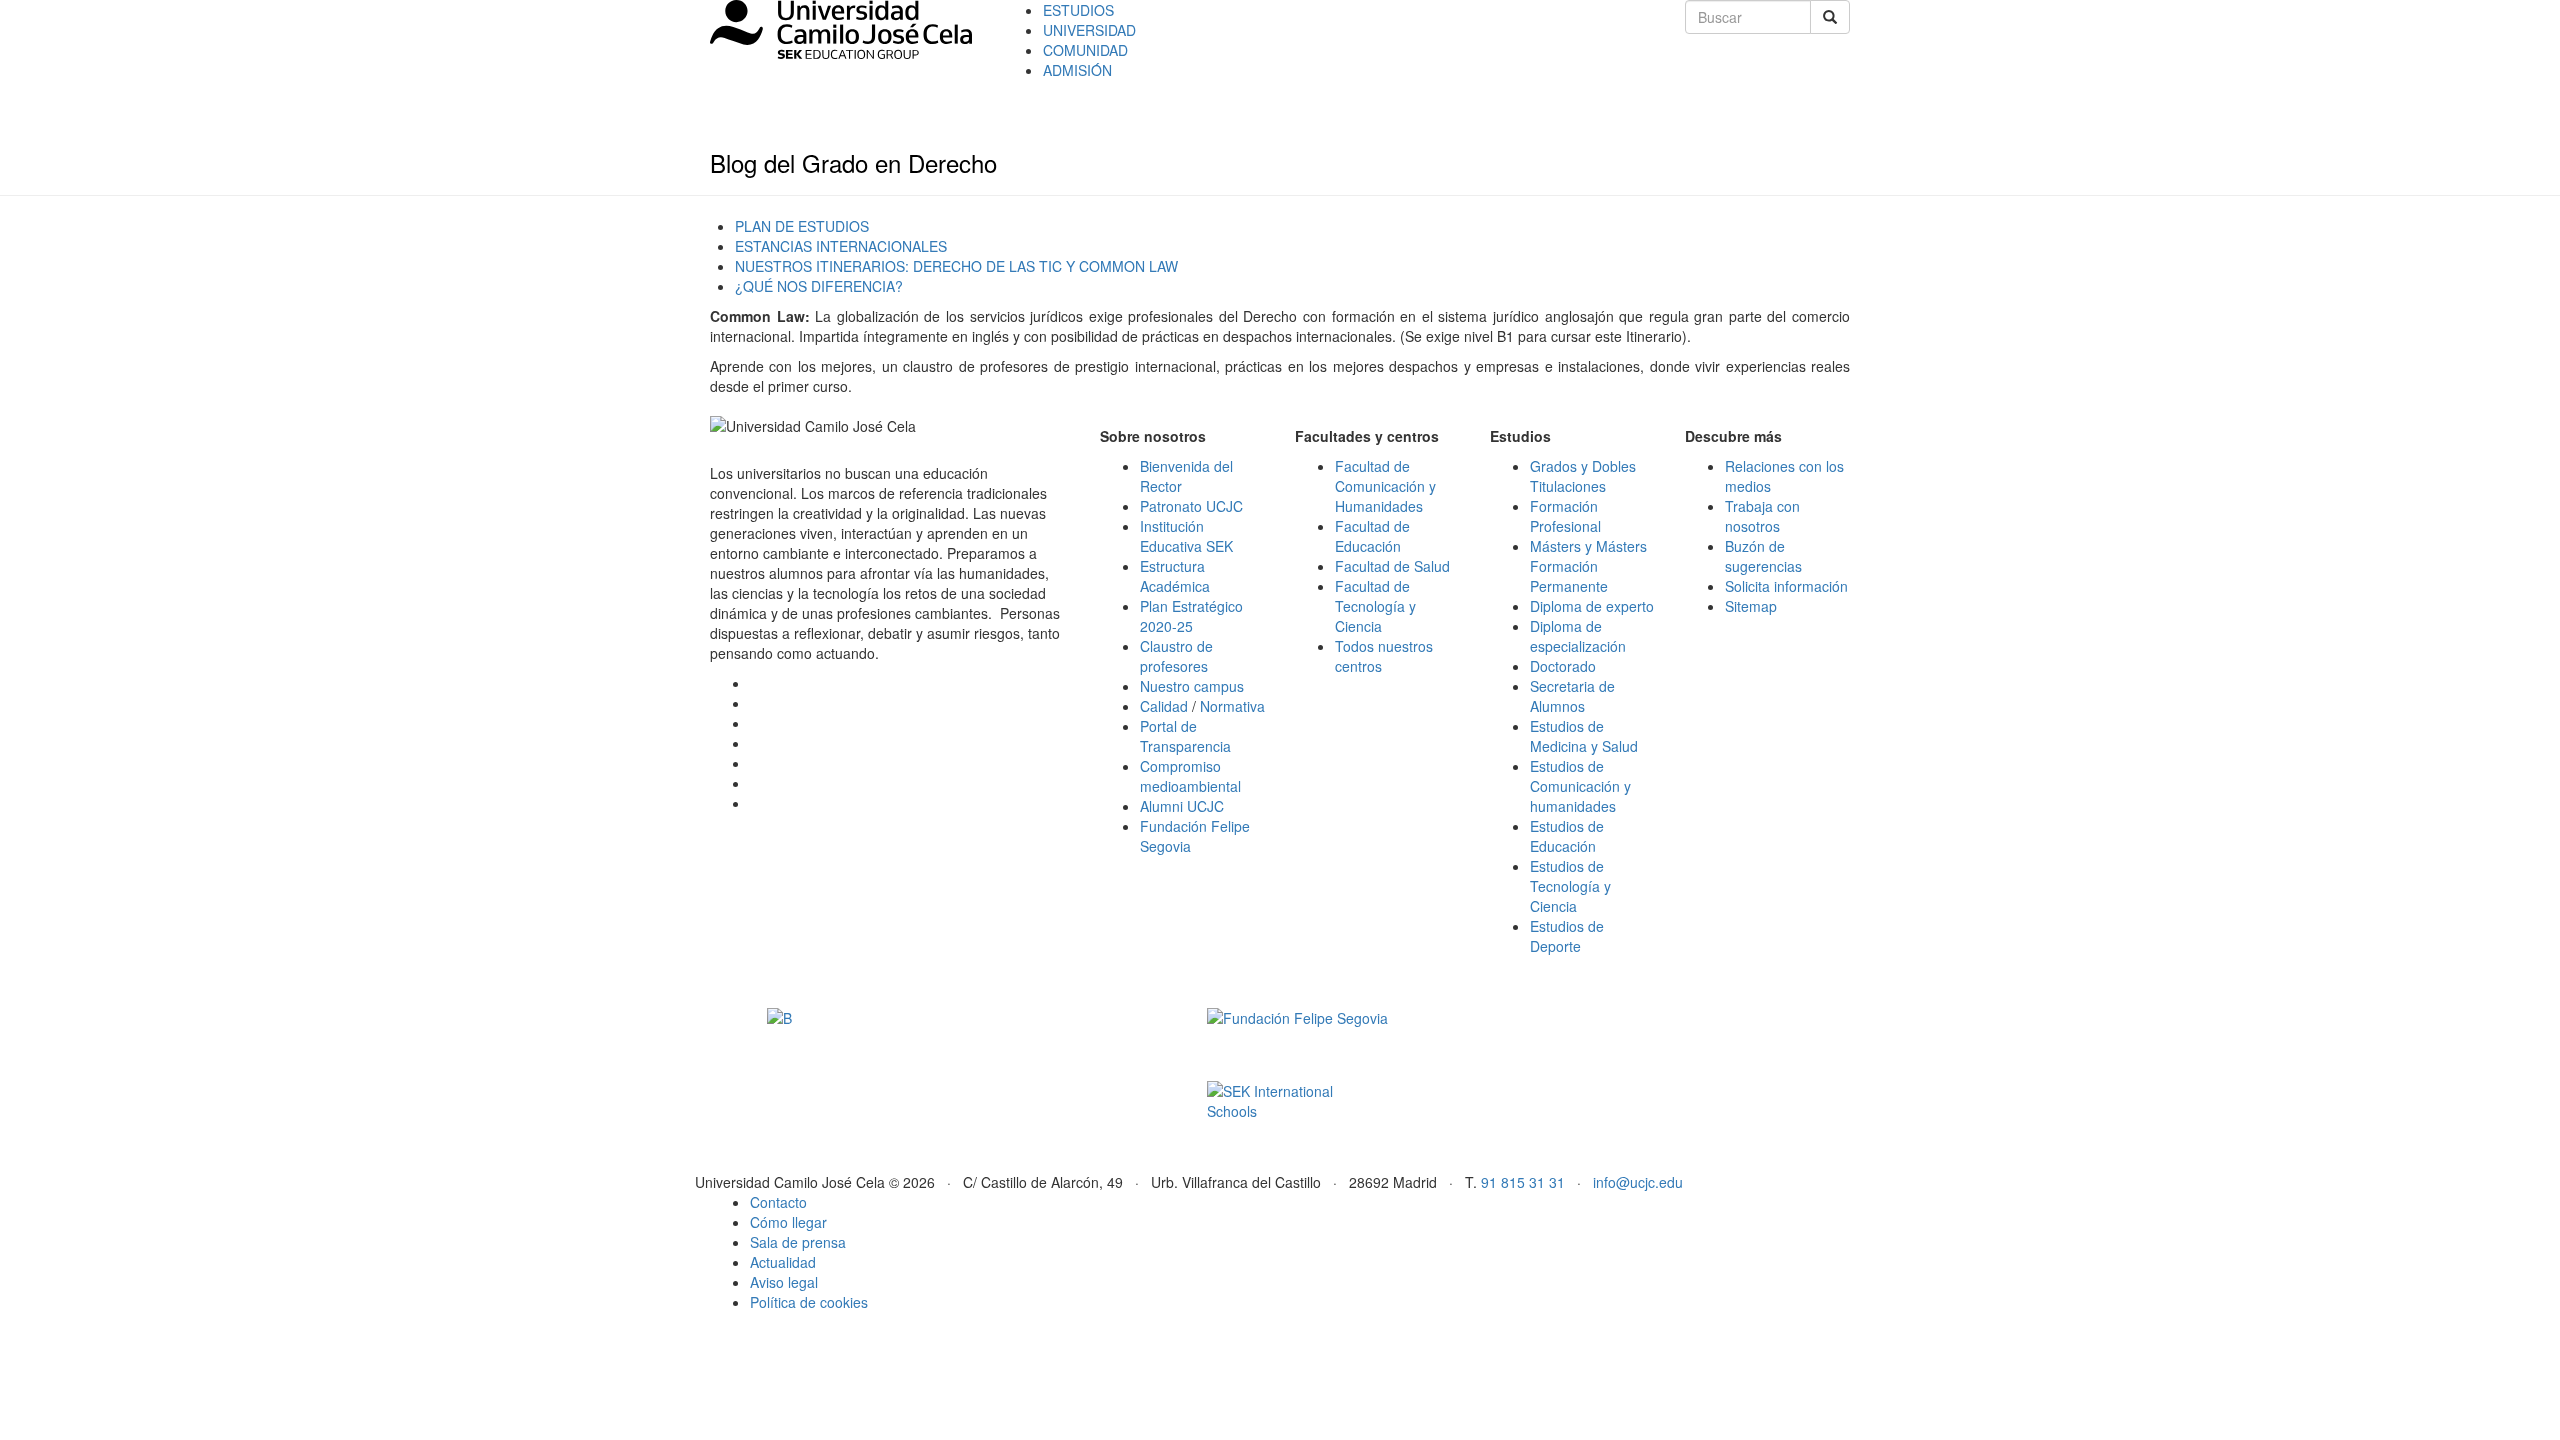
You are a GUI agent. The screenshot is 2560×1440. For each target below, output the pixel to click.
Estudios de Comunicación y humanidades (1580, 786)
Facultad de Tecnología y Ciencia (1375, 606)
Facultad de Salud (1392, 566)
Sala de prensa (798, 1242)
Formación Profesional (1565, 516)
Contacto (778, 1202)
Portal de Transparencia (1185, 736)
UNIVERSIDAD (1089, 30)
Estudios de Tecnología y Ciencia (1570, 886)
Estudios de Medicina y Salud (1584, 736)
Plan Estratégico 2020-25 (1191, 616)
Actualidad (783, 1262)
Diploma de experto (1592, 606)
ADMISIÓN (1077, 70)
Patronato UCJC (1191, 506)
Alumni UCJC (1182, 806)
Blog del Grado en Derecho (853, 162)
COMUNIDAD (1085, 50)
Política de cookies (809, 1302)
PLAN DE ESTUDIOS (802, 226)
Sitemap (1751, 606)
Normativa (1232, 706)
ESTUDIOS (1078, 10)
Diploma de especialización (1578, 636)
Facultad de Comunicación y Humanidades (1385, 486)
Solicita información (1786, 586)
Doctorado (1563, 666)
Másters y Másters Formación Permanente (1588, 566)
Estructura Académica (1175, 576)
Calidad (1164, 706)
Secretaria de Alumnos (1572, 696)
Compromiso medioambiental (1190, 776)
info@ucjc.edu (1638, 1182)
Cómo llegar (788, 1222)
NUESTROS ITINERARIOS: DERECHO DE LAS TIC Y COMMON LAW (956, 266)
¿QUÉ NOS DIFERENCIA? (819, 286)
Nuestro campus (1192, 686)
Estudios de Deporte (1567, 936)
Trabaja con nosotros (1762, 516)
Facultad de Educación (1372, 536)
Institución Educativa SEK (1186, 536)
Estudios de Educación (1567, 836)
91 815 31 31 (1523, 1182)
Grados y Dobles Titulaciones (1583, 476)
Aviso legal (784, 1282)
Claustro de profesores (1176, 656)
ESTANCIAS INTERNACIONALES (841, 246)
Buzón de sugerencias (1763, 556)
